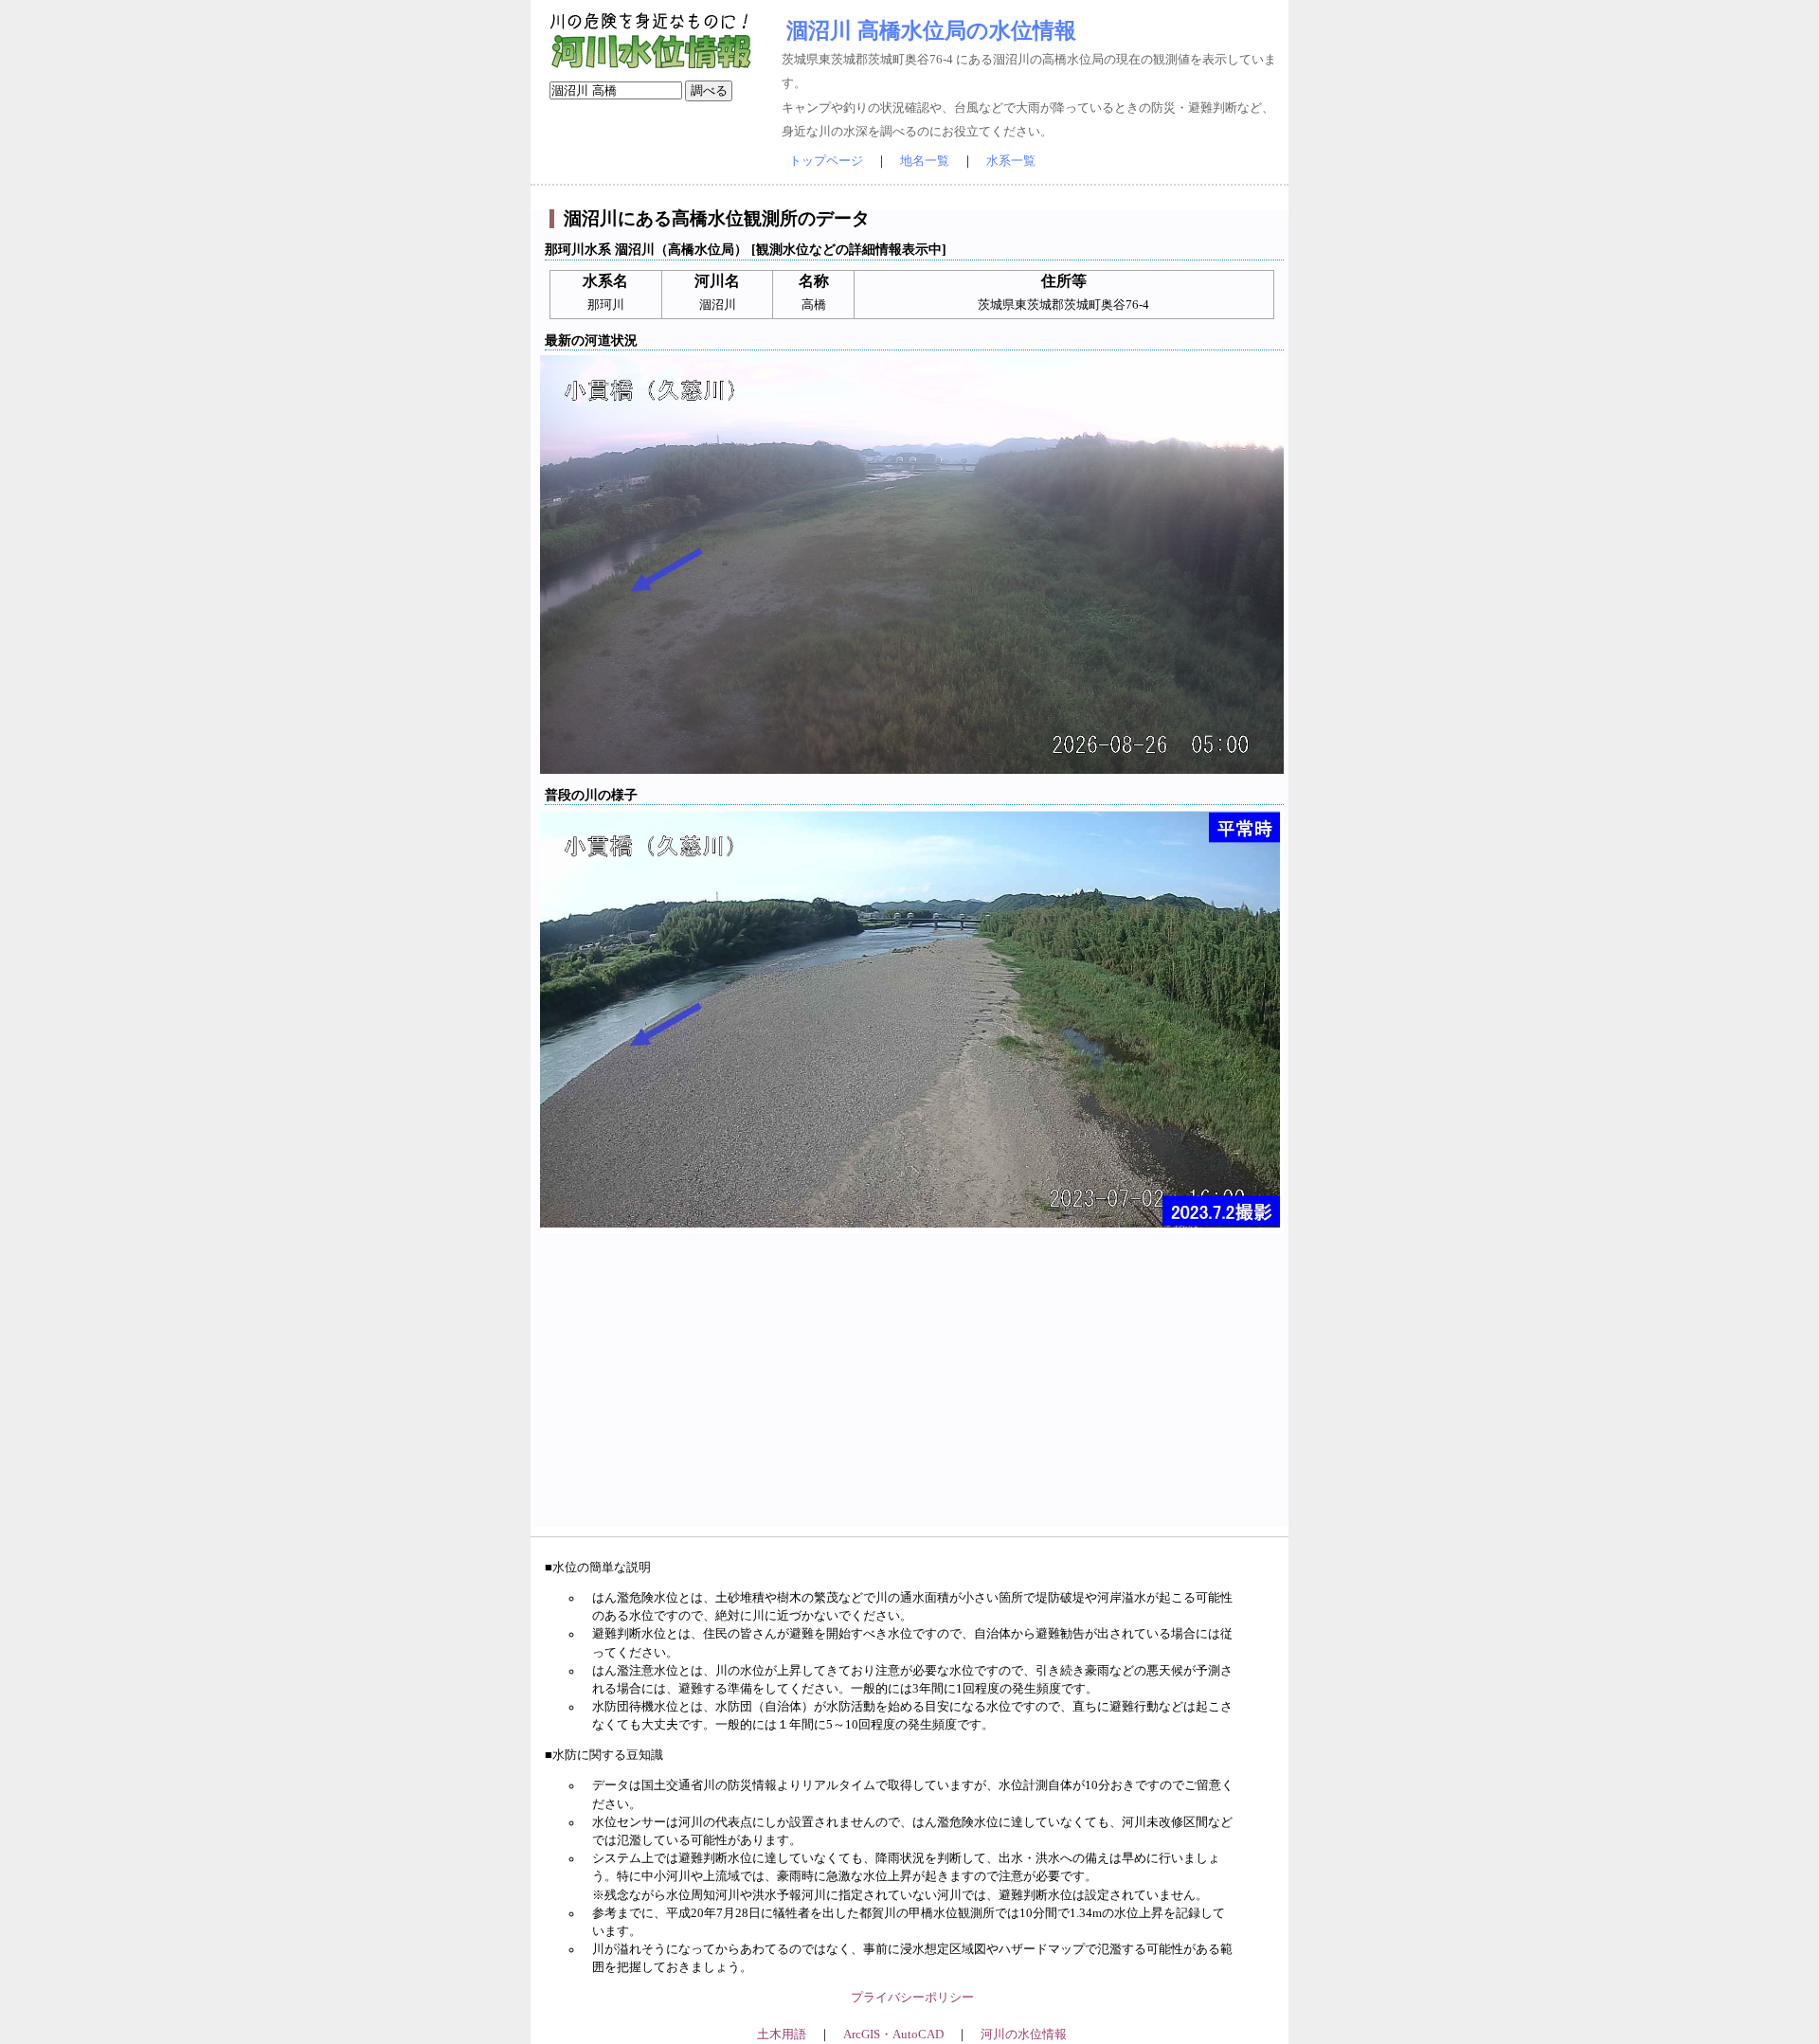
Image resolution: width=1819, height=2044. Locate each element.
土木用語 (782, 2035)
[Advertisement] (912, 1394)
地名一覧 (925, 161)
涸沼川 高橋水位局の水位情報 (931, 30)
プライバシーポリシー (912, 1998)
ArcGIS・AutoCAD (893, 2035)
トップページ (826, 161)
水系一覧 (1011, 161)
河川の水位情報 (1024, 2035)
